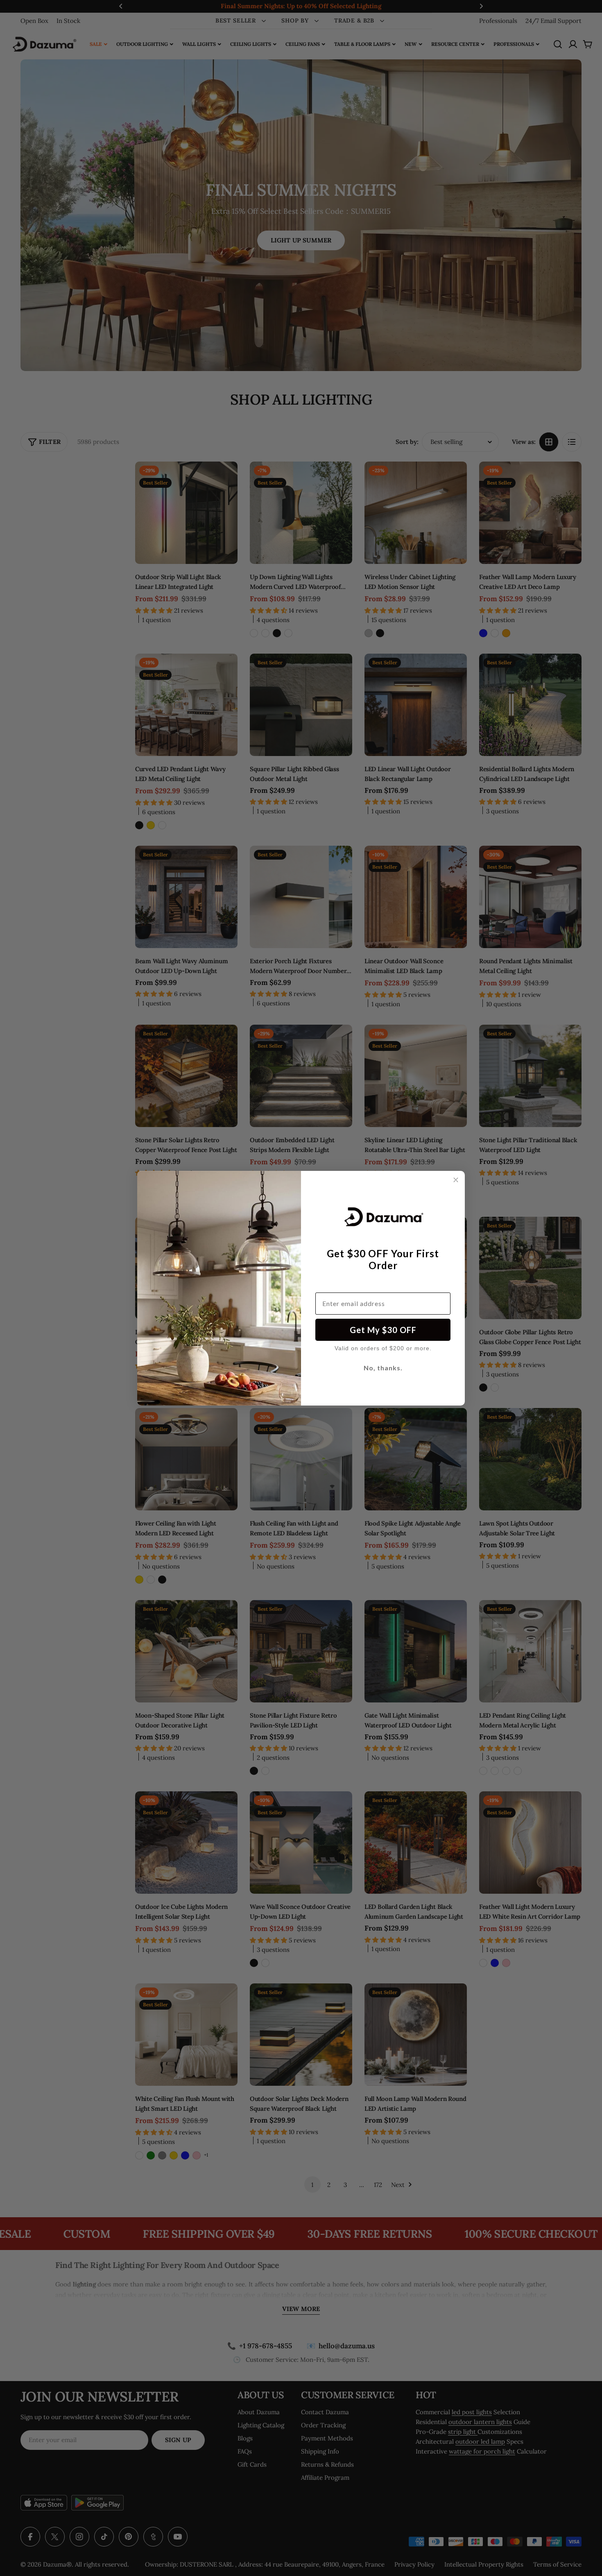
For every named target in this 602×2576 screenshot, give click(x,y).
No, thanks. (383, 1368)
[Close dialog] (456, 1180)
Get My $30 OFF (383, 1330)
